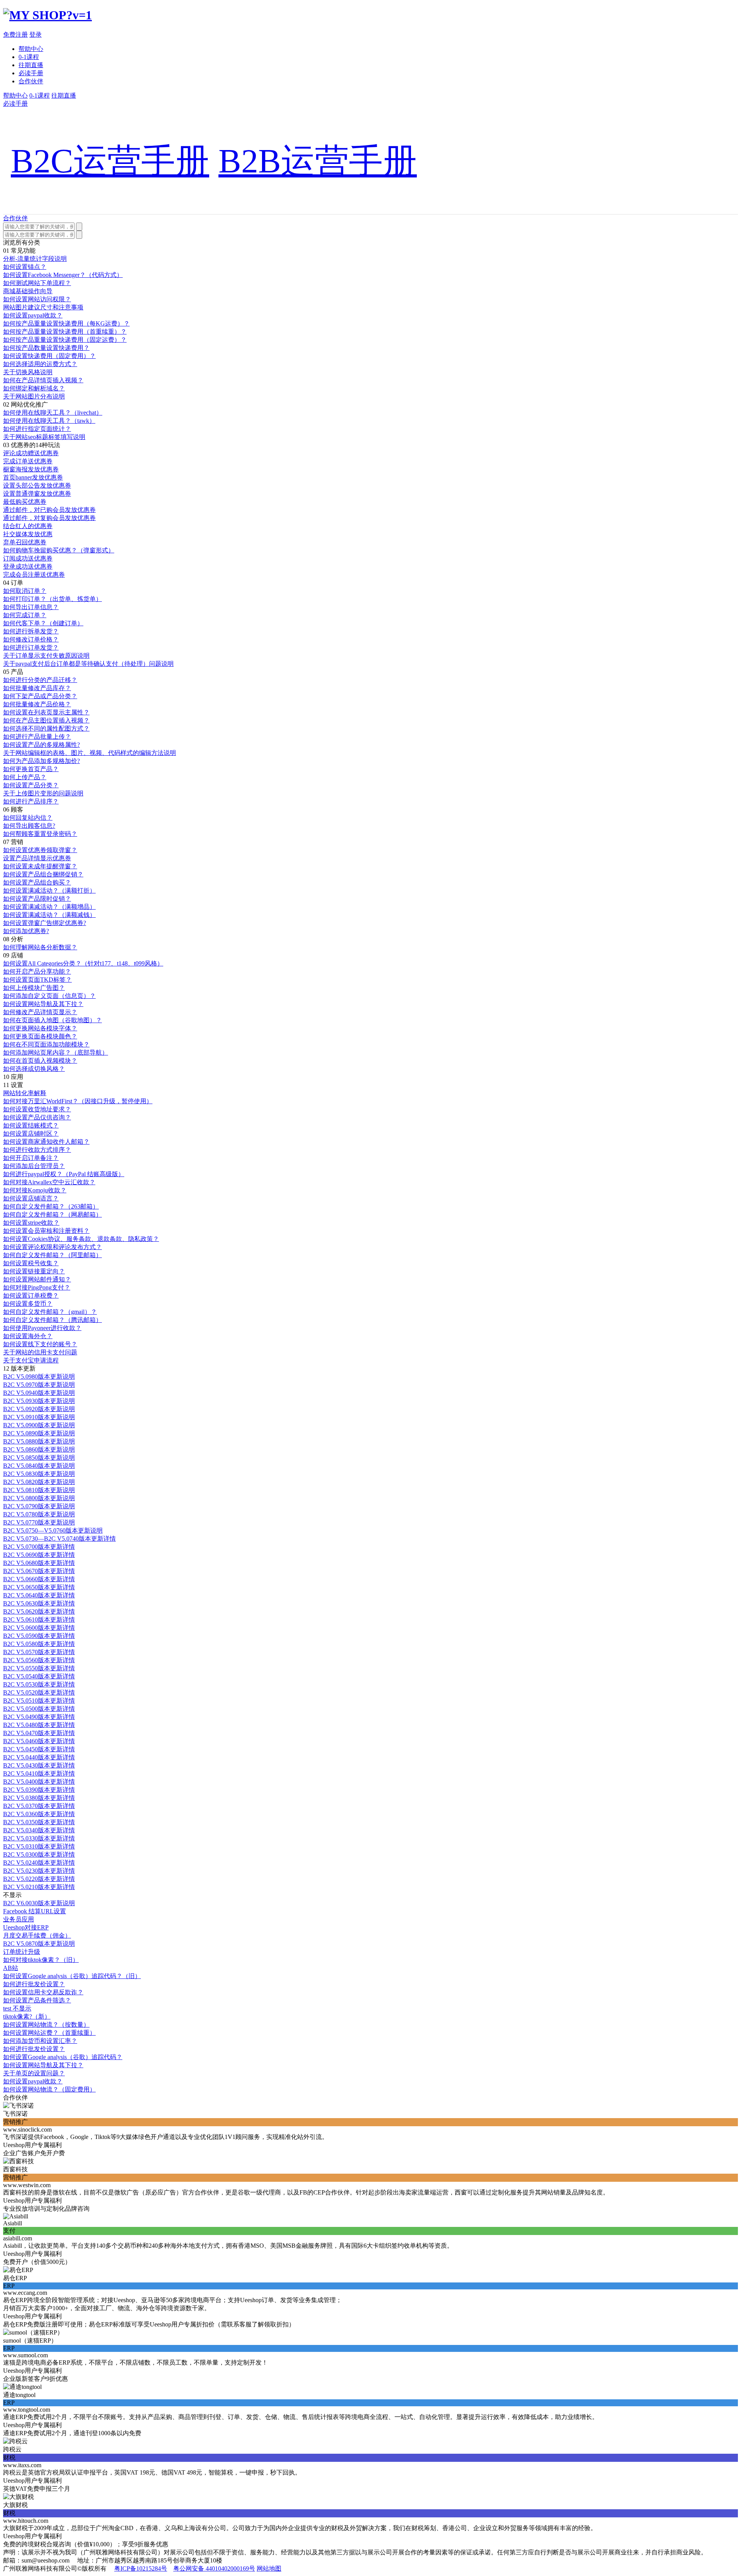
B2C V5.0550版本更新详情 (39, 1668)
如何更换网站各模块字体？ (40, 1028)
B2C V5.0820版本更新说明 (39, 1482)
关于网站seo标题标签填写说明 (44, 437)
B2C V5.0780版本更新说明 (39, 1514)
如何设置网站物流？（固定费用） (49, 2089)
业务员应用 (19, 1919)
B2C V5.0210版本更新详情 (39, 1887)
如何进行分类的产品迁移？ (40, 680)
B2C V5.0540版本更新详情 (39, 1676)
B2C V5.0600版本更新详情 (39, 1628)
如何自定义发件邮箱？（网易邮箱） (52, 1215)
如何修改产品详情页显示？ (40, 1012)
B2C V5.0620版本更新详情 (39, 1611)
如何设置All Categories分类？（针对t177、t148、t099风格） (83, 963)
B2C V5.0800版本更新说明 (39, 1498)
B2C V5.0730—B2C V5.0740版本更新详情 (59, 1539)
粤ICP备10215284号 (141, 2568)
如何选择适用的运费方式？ (40, 364)
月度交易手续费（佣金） (37, 1935)
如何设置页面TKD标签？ (37, 980)
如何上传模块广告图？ (34, 988)
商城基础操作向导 (28, 291)
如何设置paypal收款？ (33, 315)
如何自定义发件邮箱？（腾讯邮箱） (52, 1320)
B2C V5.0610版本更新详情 (39, 1620)
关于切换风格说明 (28, 372)
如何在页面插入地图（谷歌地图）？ (52, 1020)
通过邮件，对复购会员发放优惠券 (49, 518)
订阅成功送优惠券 (28, 558)
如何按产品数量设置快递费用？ (46, 348)
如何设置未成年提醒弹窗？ (40, 866)
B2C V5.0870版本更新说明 (39, 1944)
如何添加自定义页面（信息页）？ (49, 996)
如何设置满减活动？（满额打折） (49, 890)
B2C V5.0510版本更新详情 (39, 1701)
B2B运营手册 (318, 161)
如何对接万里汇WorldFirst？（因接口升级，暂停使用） (78, 1101)
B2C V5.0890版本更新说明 (39, 1433)
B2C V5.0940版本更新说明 (39, 1393)
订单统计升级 (22, 1952)
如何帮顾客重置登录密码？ (40, 834)
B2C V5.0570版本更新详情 (39, 1652)
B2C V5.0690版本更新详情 (39, 1555)
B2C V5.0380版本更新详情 (39, 1798)
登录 (36, 35)
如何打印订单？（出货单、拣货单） (52, 599)
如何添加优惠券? (26, 931)
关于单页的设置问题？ (34, 2073)
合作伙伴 (31, 81)
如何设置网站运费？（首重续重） (49, 2033)
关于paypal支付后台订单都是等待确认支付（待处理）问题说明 (88, 664)
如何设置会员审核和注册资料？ (46, 1231)
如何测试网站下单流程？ (37, 283)
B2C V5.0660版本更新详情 (39, 1579)
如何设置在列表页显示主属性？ (46, 712)
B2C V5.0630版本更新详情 (39, 1603)
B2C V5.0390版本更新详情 (39, 1790)
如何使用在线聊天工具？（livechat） (53, 413)
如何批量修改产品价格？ (37, 704)
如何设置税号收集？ (31, 1263)
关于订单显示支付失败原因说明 (46, 656)
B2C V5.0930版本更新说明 (39, 1401)
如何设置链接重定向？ (34, 1271)
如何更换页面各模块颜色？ (40, 1036)
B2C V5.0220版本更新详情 (39, 1879)
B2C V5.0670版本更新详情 (39, 1571)
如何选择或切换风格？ (34, 1069)
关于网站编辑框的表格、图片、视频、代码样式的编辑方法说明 (90, 753)
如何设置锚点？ (25, 267)
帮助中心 (31, 49)
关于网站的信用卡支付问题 (40, 1352)
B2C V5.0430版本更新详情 (39, 1765)
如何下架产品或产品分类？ (40, 696)
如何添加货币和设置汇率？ (40, 2041)
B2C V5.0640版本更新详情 (39, 1595)
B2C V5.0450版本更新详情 (39, 1749)
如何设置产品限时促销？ (37, 899)
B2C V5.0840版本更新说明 (39, 1466)
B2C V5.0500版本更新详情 (39, 1709)
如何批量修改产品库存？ (37, 688)
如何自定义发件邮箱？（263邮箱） (51, 1206)
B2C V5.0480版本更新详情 (39, 1725)
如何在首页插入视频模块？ (40, 1061)
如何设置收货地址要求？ (37, 1109)
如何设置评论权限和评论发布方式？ (52, 1247)
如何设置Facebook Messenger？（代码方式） (63, 275)
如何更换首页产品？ (31, 769)
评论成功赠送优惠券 (31, 453)
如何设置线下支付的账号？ (40, 1344)
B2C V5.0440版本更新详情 (39, 1757)
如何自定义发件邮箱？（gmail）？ (50, 1312)
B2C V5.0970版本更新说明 (39, 1385)
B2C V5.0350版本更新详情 (39, 1822)
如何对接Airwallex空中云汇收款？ (49, 1182)
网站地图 (269, 2568)
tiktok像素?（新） (27, 2016)
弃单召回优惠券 (25, 542)
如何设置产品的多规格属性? (41, 745)
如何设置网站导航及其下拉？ (43, 1004)
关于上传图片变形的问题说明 (43, 793)
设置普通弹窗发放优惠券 (37, 494)
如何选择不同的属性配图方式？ (46, 728)
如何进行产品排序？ (31, 801)
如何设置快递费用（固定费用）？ (49, 356)
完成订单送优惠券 (28, 461)
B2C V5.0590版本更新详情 (39, 1636)
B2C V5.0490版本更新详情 (39, 1717)
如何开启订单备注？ (31, 1158)
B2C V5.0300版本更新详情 (39, 1854)
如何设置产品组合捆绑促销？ (43, 874)
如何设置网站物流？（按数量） (46, 2025)
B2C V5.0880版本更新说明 (39, 1441)
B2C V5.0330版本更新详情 (39, 1838)
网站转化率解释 (25, 1093)
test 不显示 (17, 2008)
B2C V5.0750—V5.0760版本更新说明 (53, 1530)
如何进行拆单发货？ (31, 631)
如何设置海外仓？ (28, 1336)
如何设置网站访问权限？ (37, 299)
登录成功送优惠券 (28, 566)
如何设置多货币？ (28, 1304)
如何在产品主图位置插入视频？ (46, 720)
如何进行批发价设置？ (34, 1984)
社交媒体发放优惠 (28, 534)
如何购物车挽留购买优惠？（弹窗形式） (59, 550)
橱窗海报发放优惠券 (31, 469)
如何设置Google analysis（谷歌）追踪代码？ (63, 2057)
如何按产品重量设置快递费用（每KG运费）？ (66, 323)
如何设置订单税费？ (31, 1296)
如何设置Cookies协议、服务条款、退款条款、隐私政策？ (81, 1239)
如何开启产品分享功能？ (37, 971)
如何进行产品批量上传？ (37, 737)
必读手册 (31, 73)
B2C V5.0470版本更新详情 (39, 1733)
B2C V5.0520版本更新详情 (39, 1692)
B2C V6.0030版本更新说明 (39, 1903)
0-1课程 (29, 57)
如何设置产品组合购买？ (37, 882)
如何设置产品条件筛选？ (37, 2000)
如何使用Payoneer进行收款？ (42, 1328)
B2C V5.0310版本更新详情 (39, 1846)
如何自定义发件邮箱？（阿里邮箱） (52, 1255)
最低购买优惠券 (25, 502)
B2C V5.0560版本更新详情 (39, 1660)
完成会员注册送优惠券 (34, 575)
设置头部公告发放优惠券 (37, 485)
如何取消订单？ (25, 591)
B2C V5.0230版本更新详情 (39, 1871)
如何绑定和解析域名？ (34, 388)
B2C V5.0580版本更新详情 (39, 1644)
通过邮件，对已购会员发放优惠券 (49, 510)
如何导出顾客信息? (29, 826)
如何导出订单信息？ (31, 607)
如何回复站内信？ (28, 818)
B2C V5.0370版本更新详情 (39, 1806)
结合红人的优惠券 (28, 526)
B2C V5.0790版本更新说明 (39, 1506)
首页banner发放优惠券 (33, 477)
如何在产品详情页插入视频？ (43, 380)
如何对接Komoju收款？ (35, 1190)
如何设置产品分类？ (31, 785)
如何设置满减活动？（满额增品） (49, 907)
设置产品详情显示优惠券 (37, 858)
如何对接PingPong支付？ (37, 1287)
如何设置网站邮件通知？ (37, 1279)
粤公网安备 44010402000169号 (214, 2568)
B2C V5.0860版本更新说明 (39, 1449)
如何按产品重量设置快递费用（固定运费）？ (65, 340)
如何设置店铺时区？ (31, 1134)
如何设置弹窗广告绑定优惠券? (45, 923)
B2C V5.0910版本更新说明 (39, 1417)
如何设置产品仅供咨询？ (37, 1117)
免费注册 (15, 35)
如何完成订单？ (25, 615)
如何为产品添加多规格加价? (41, 761)
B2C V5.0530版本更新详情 (39, 1684)
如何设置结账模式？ (31, 1125)
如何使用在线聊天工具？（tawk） (49, 421)
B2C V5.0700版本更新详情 (39, 1547)
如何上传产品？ (25, 777)
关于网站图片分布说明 (34, 396)
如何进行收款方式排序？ (37, 1150)
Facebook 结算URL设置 (35, 1911)
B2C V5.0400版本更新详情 (39, 1782)
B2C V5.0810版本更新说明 (39, 1490)
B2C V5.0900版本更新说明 (39, 1425)
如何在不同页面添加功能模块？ (46, 1044)
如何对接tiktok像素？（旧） (41, 1960)
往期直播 (31, 65)
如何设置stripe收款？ (31, 1223)
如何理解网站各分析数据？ (40, 947)
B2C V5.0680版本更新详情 (39, 1563)
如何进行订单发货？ (31, 647)
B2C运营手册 (110, 161)
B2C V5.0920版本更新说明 (39, 1409)
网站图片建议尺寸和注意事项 (43, 307)
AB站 (11, 1968)
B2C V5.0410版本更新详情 (39, 1773)
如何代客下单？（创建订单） (43, 623)
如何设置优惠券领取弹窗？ (40, 850)
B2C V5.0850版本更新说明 (39, 1458)
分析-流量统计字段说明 (35, 259)
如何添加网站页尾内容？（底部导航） (56, 1053)
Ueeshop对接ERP (26, 1927)
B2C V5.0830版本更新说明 (39, 1474)
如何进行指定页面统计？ (37, 429)
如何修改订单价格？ (31, 639)
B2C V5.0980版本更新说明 (39, 1377)
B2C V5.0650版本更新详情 (39, 1587)
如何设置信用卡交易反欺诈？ (43, 1992)
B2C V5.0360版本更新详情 (39, 1814)
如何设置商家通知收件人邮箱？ (46, 1142)
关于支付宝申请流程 (31, 1360)
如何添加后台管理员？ (34, 1166)
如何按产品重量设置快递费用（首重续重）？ (65, 332)
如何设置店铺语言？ (31, 1198)
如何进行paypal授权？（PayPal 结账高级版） (64, 1174)
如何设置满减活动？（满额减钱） (49, 915)
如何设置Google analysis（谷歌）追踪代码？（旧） (72, 1976)
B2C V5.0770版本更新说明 (39, 1522)
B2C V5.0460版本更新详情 (39, 1741)
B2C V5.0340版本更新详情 (39, 1830)
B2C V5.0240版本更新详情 (39, 1863)
